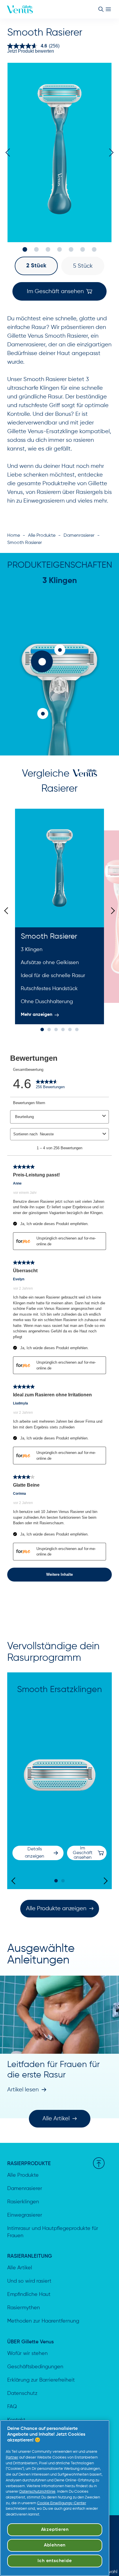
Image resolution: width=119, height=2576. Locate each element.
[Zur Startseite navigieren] (20, 9)
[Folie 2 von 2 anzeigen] (63, 1881)
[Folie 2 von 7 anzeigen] (36, 249)
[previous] (10, 152)
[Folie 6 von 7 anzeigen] (83, 249)
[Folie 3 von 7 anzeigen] (48, 249)
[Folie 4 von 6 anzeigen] (63, 1029)
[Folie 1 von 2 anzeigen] (56, 1881)
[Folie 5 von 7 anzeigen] (71, 249)
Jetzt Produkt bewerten (31, 51)
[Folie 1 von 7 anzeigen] (25, 249)
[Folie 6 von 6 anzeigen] (77, 1029)
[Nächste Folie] (111, 911)
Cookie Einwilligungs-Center (62, 2503)
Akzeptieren (55, 2530)
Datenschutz (22, 2393)
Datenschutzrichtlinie (37, 2492)
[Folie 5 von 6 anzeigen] (70, 1029)
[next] (109, 152)
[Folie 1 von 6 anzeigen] (42, 1029)
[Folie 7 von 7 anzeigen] (94, 249)
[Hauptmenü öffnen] (108, 9)
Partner (12, 2458)
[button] (36, 266)
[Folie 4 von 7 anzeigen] (59, 249)
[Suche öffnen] (101, 9)
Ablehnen (55, 2545)
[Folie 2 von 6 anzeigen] (49, 1029)
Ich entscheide (55, 2561)
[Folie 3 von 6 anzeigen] (56, 1029)
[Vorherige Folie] (8, 911)
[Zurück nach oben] (99, 2163)
